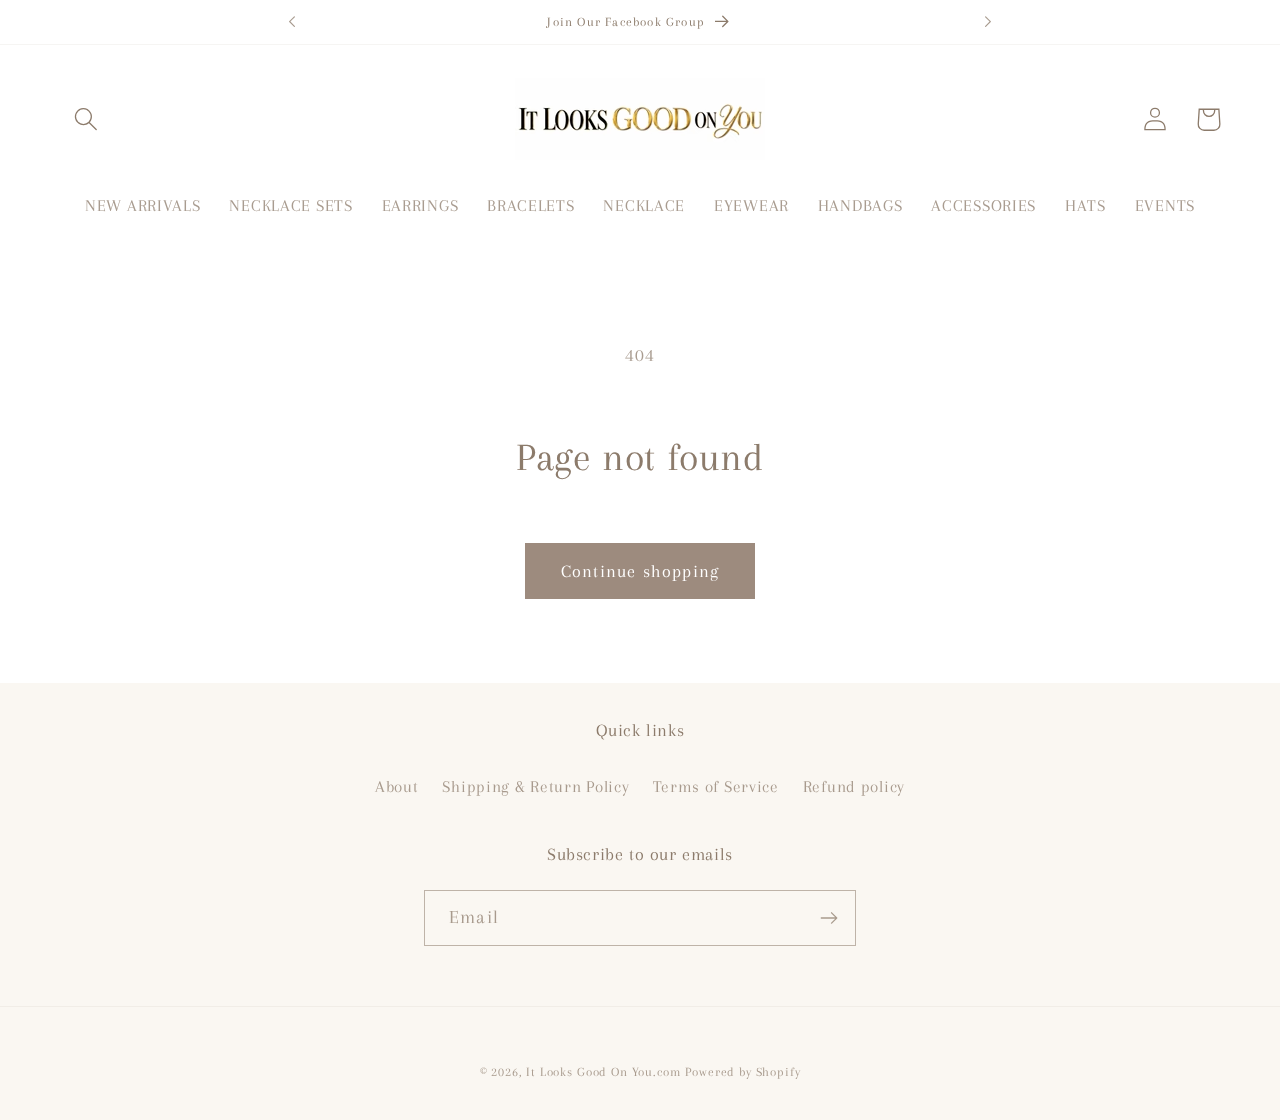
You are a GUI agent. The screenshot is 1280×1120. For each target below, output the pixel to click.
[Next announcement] (988, 22)
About (397, 786)
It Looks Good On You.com (603, 1072)
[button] (86, 119)
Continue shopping (640, 571)
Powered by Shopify (742, 1072)
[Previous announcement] (292, 22)
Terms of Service (716, 786)
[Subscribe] (828, 918)
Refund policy (854, 786)
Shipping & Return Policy (535, 786)
